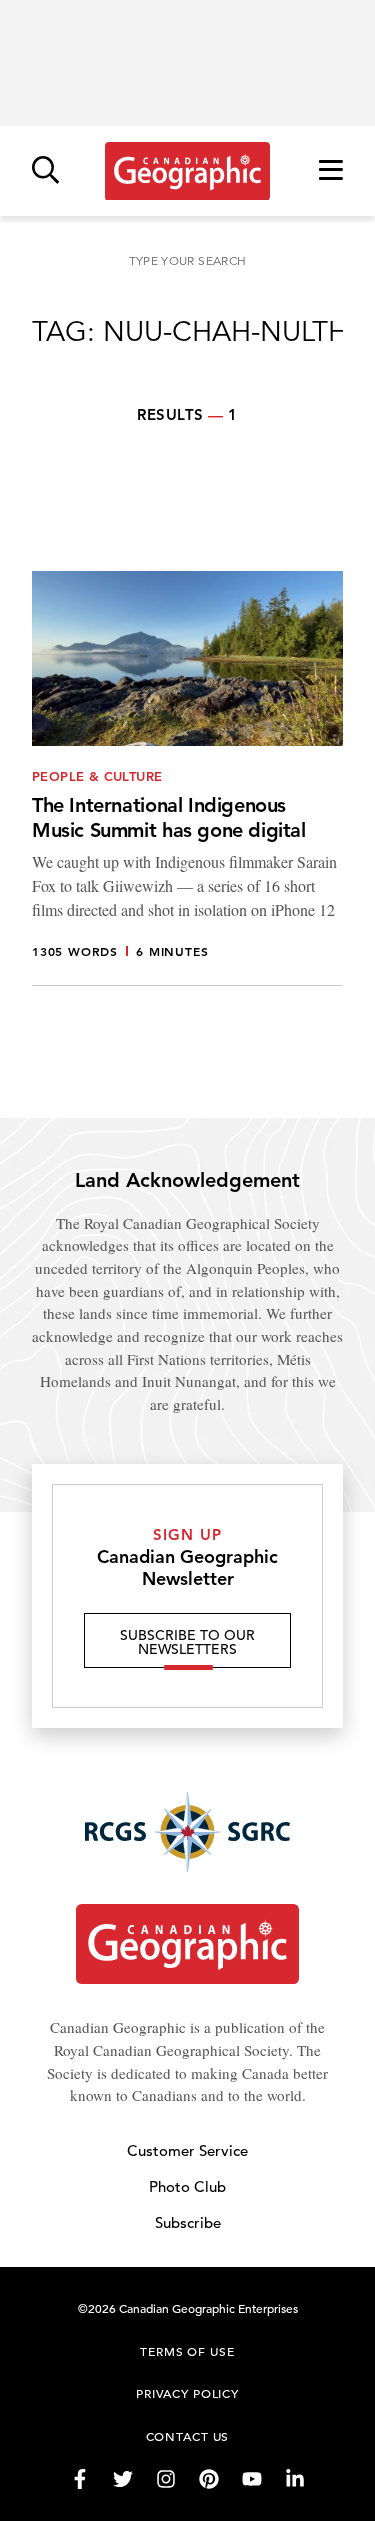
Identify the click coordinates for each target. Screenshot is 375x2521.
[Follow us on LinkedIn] (295, 2479)
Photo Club (187, 2186)
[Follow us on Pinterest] (209, 2479)
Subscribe (188, 2222)
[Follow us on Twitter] (123, 2479)
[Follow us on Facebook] (80, 2479)
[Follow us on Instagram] (166, 2479)
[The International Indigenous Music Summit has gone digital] (187, 779)
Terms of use (187, 2351)
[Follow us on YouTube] (252, 2479)
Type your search (188, 260)
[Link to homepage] (187, 171)
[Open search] (45, 171)
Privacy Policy (187, 2393)
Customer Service (187, 2150)
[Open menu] (331, 171)
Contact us (188, 2436)
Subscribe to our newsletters (187, 1642)
